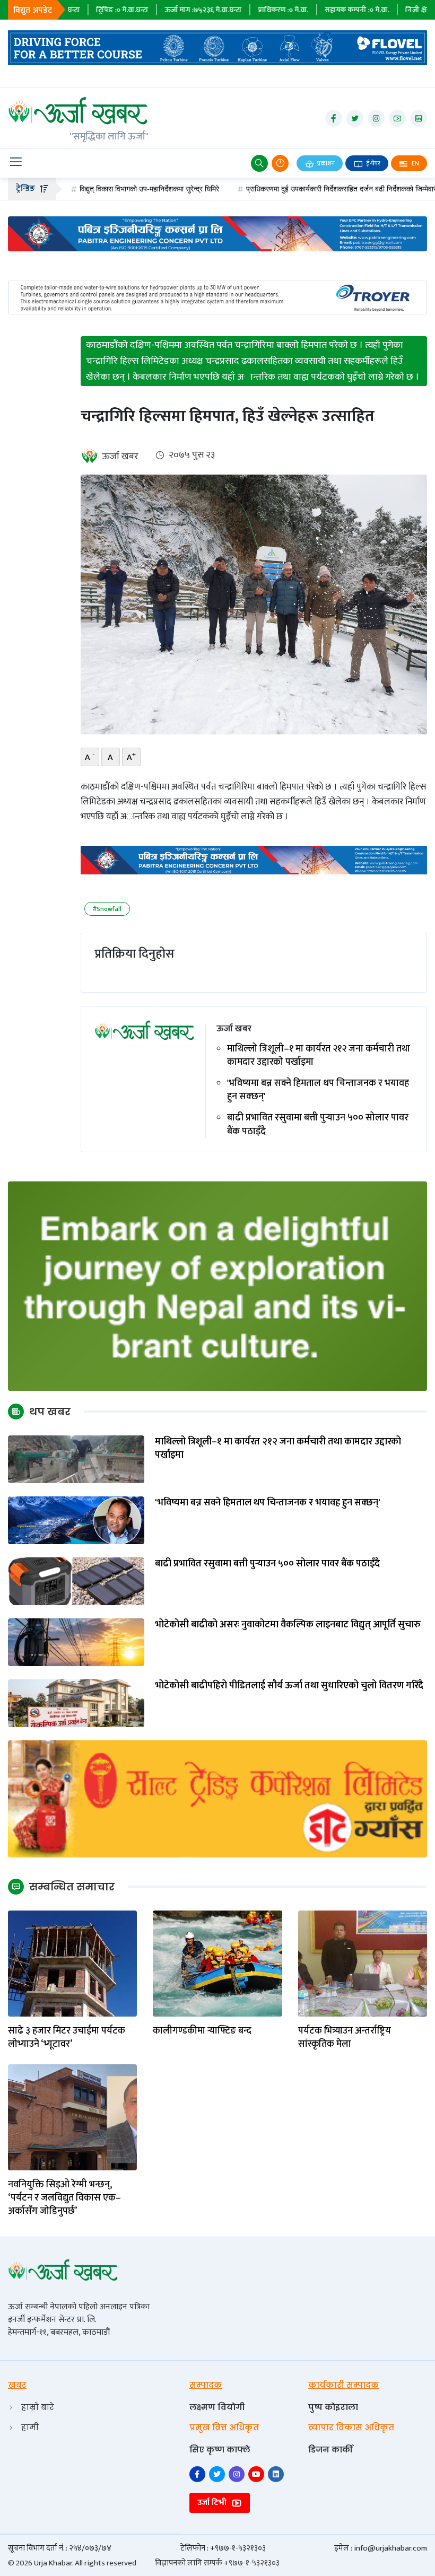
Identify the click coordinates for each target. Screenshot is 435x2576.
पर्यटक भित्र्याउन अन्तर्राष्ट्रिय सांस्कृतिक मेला (345, 2038)
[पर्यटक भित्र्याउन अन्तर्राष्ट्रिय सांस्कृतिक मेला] (363, 1963)
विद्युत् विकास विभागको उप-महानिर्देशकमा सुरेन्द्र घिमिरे (90, 189)
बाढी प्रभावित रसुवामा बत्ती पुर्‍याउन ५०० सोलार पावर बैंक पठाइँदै (318, 1125)
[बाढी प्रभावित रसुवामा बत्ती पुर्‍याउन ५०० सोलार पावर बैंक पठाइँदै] (76, 1580)
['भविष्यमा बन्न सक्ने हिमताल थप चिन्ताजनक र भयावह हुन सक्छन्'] (76, 1519)
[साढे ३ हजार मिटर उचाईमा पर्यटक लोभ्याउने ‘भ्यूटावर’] (72, 1963)
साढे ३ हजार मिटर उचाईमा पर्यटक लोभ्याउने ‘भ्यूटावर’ (67, 2038)
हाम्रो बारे (38, 2407)
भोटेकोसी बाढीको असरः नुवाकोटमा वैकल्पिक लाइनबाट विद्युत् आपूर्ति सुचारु (288, 1625)
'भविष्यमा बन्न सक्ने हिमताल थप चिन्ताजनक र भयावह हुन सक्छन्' (318, 1090)
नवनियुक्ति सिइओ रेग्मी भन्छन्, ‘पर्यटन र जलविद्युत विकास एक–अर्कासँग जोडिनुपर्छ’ (64, 2198)
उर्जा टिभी (213, 2503)
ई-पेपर (372, 163)
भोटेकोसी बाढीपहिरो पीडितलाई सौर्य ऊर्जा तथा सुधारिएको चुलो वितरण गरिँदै (289, 1686)
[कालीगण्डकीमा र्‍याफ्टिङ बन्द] (217, 1963)
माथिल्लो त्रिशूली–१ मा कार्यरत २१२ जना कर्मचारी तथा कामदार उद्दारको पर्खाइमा (319, 1056)
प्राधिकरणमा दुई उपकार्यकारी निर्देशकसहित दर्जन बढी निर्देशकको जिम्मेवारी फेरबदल (294, 189)
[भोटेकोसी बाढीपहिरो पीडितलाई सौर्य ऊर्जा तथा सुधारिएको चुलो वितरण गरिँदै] (76, 1702)
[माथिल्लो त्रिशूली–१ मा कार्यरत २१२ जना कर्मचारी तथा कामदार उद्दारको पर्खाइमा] (76, 1458)
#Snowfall (107, 909)
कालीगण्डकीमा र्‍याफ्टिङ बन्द (202, 2031)
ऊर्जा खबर (120, 457)
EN (415, 163)
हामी (30, 2427)
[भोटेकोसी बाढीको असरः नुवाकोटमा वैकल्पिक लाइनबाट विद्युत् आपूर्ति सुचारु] (76, 1641)
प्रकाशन (325, 163)
